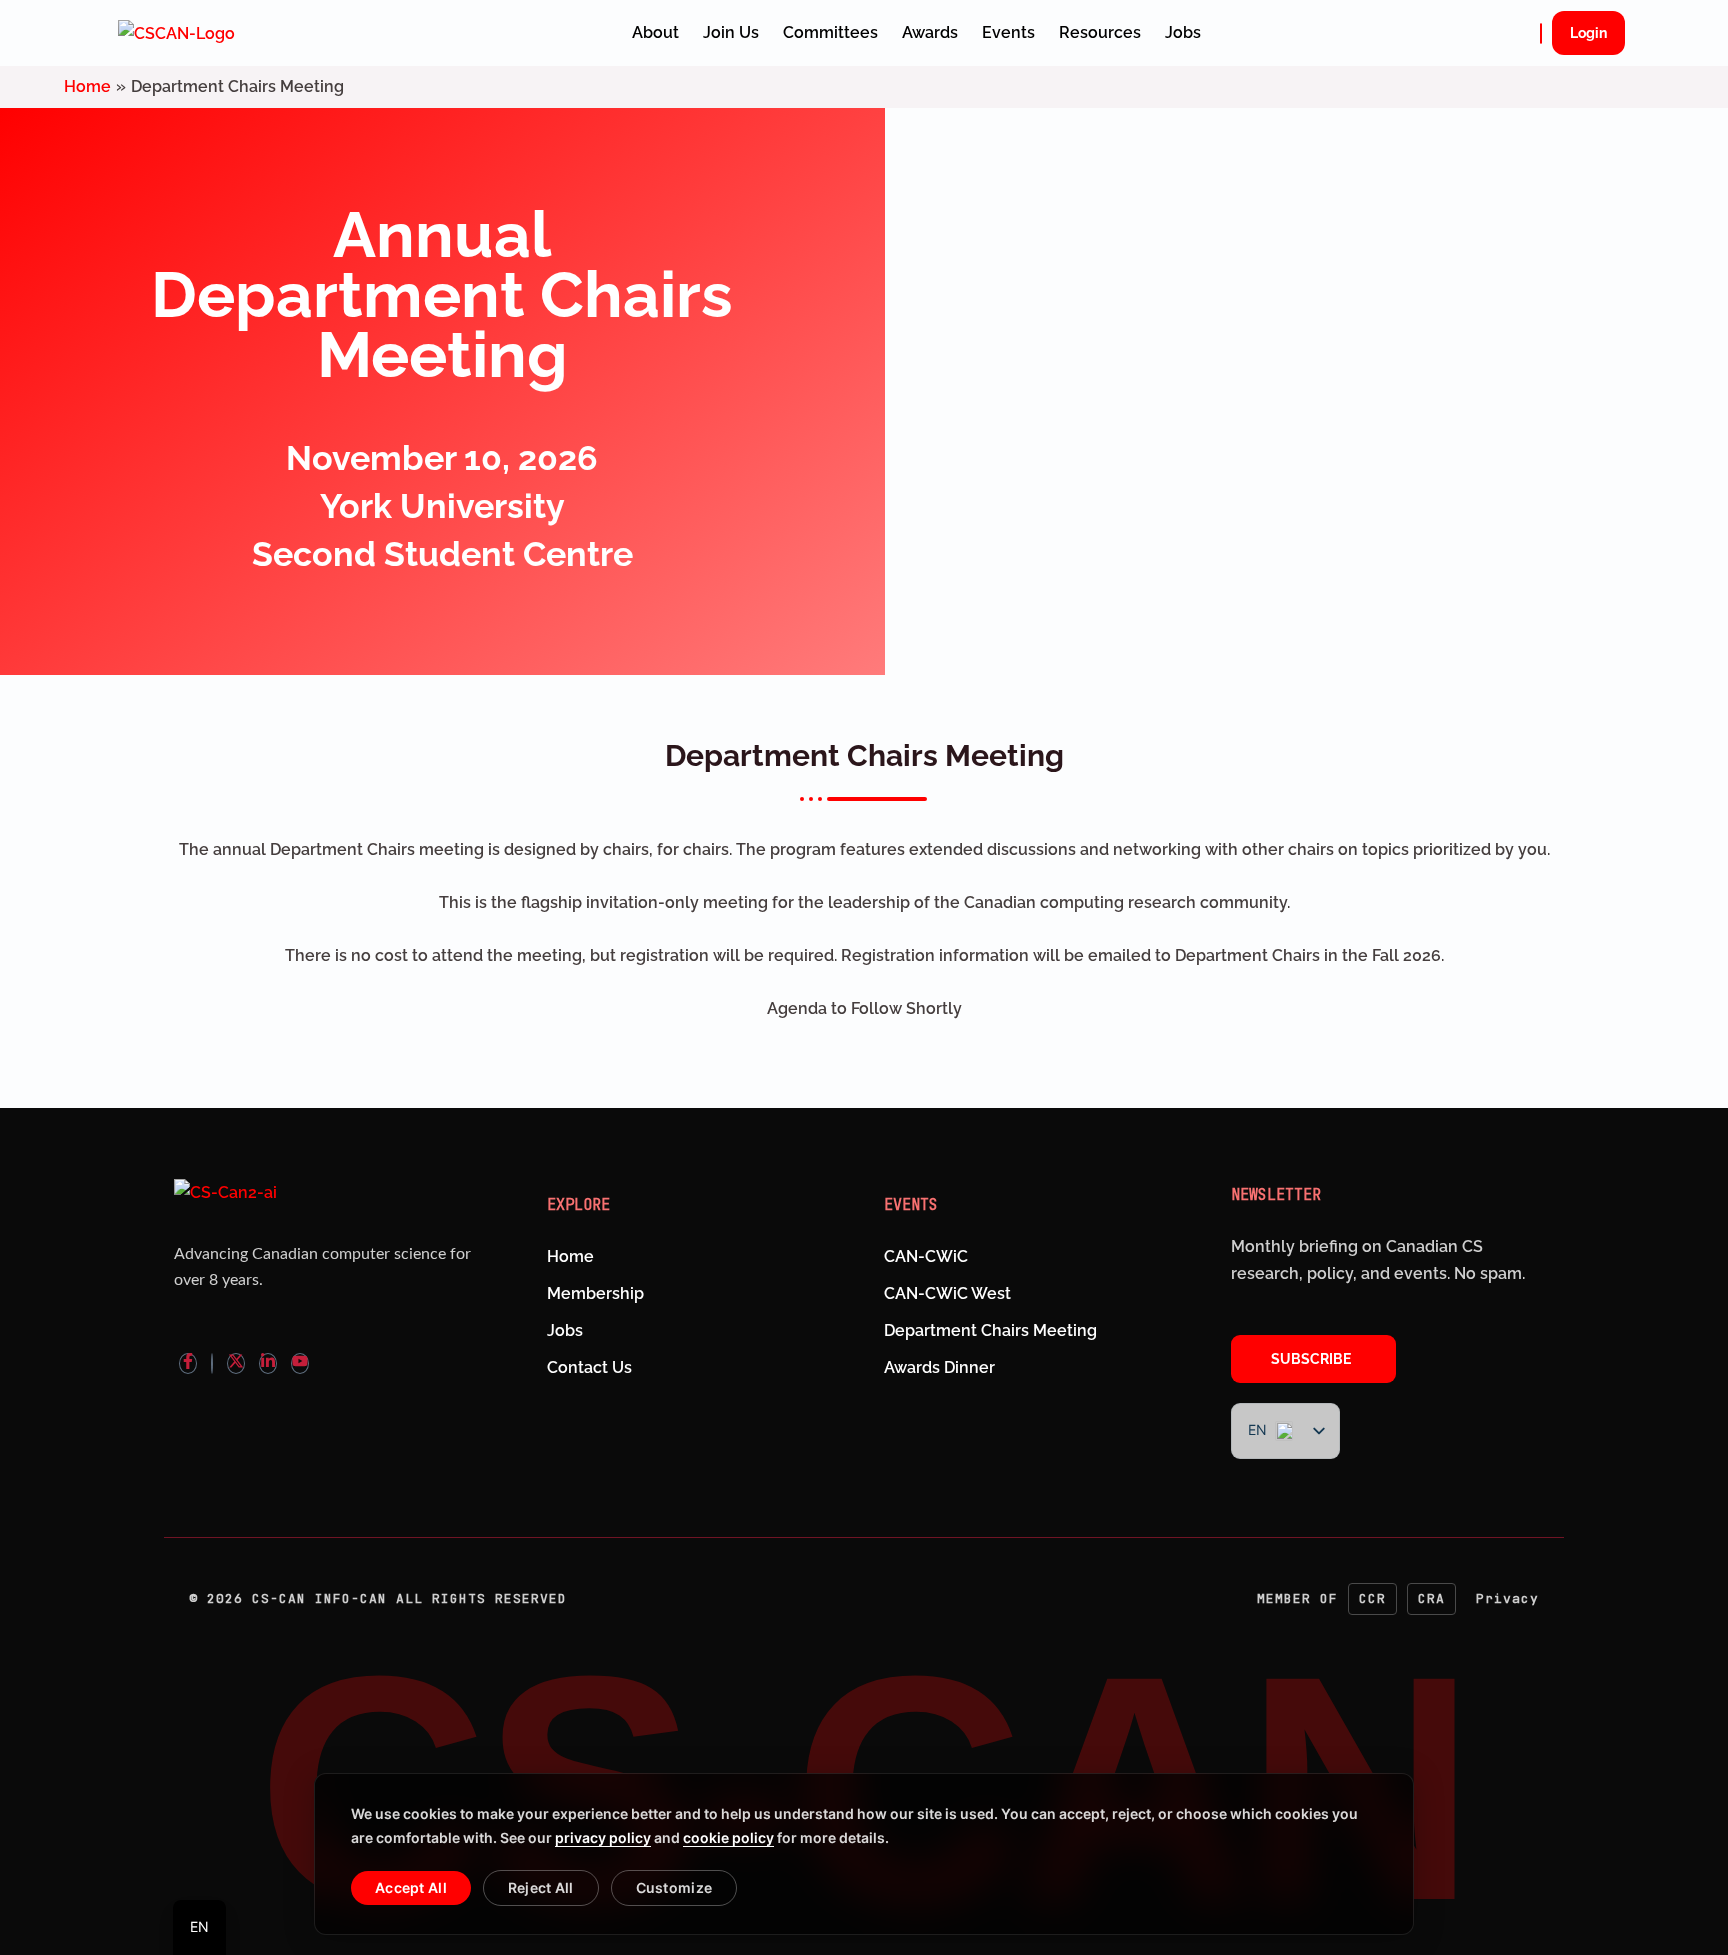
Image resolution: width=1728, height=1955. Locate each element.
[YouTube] (300, 1363)
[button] (1541, 33)
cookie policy (728, 1837)
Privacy (1507, 1598)
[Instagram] (212, 1363)
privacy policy (603, 1837)
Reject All (541, 1887)
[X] (236, 1363)
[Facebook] (188, 1363)
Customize (674, 1887)
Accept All (411, 1887)
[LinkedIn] (268, 1363)
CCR (1372, 1598)
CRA (1431, 1598)
